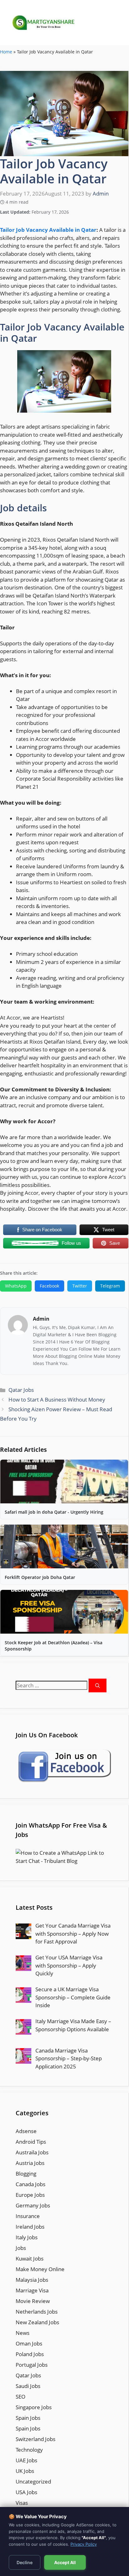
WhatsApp (16, 1286)
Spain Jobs (28, 2418)
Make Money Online (40, 2269)
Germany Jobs (33, 2205)
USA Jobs (26, 2492)
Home (6, 52)
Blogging (26, 2174)
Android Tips (31, 2142)
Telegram (110, 1286)
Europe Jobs (30, 2195)
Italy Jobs (27, 2237)
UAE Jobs (26, 2460)
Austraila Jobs (32, 2152)
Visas (22, 2503)
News (23, 2333)
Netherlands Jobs (37, 2312)
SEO (21, 2397)
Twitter (80, 1286)
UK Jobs (25, 2471)
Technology (29, 2450)
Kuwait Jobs (30, 2258)
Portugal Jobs (32, 2365)
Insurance (28, 2216)
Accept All (65, 2562)
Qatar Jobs (21, 1390)
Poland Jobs (30, 2354)
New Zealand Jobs (37, 2322)
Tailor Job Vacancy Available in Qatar (48, 230)
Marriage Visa (32, 2290)
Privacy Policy (84, 2544)
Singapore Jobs (34, 2407)
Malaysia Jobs (32, 2280)
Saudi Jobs (28, 2386)
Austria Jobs (30, 2163)
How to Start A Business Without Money (57, 1400)
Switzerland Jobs (36, 2439)
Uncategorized (33, 2482)
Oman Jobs (29, 2343)
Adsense (26, 2131)
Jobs (21, 2248)
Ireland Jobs (30, 2227)
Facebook (49, 1286)
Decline (25, 2562)
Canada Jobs (31, 2184)
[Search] (98, 1686)
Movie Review (33, 2301)
